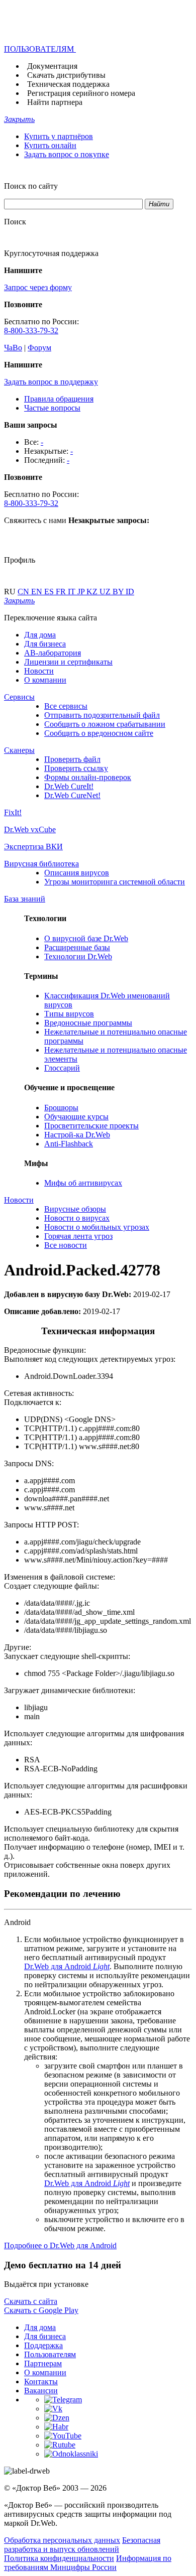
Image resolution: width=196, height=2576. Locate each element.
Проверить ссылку (76, 768)
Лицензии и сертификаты (68, 662)
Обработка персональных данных (62, 2540)
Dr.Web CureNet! (72, 795)
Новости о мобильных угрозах (97, 1227)
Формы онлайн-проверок (88, 777)
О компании (45, 680)
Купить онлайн (50, 145)
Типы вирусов (69, 1014)
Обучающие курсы (76, 1117)
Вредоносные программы (88, 1023)
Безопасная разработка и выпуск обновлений (82, 2545)
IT (73, 592)
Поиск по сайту (31, 186)
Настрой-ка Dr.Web (77, 1135)
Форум (39, 348)
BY (119, 592)
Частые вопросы (52, 408)
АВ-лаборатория (53, 653)
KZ (93, 592)
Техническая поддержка (68, 84)
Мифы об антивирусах (83, 1183)
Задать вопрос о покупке (67, 154)
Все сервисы (66, 706)
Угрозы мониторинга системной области (115, 882)
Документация (52, 66)
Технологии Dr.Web (78, 956)
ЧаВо (13, 348)
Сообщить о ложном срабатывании (105, 724)
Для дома (40, 635)
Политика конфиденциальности (59, 2558)
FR (62, 592)
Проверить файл (72, 759)
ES (50, 592)
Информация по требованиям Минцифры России (88, 2563)
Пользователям (50, 2354)
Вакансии (41, 2391)
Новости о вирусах (77, 1218)
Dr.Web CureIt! (69, 786)
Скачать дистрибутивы (66, 75)
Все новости (66, 1245)
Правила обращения (59, 399)
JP (82, 592)
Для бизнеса (45, 644)
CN (24, 592)
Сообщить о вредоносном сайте (99, 733)
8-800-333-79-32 (31, 331)
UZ (106, 592)
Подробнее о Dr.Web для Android (60, 2245)
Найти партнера (55, 102)
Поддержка (43, 2345)
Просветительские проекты (91, 1126)
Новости (39, 671)
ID (130, 592)
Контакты (41, 2381)
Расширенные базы (77, 947)
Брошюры (61, 1108)
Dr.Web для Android (67, 1966)
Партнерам (43, 2363)
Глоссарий (62, 1068)
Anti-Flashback (69, 1144)
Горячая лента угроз (78, 1236)
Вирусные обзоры (75, 1209)
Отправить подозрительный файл (102, 715)
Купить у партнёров (59, 136)
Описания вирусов (77, 873)
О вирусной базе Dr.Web (86, 938)
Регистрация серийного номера (81, 93)
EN (38, 592)
